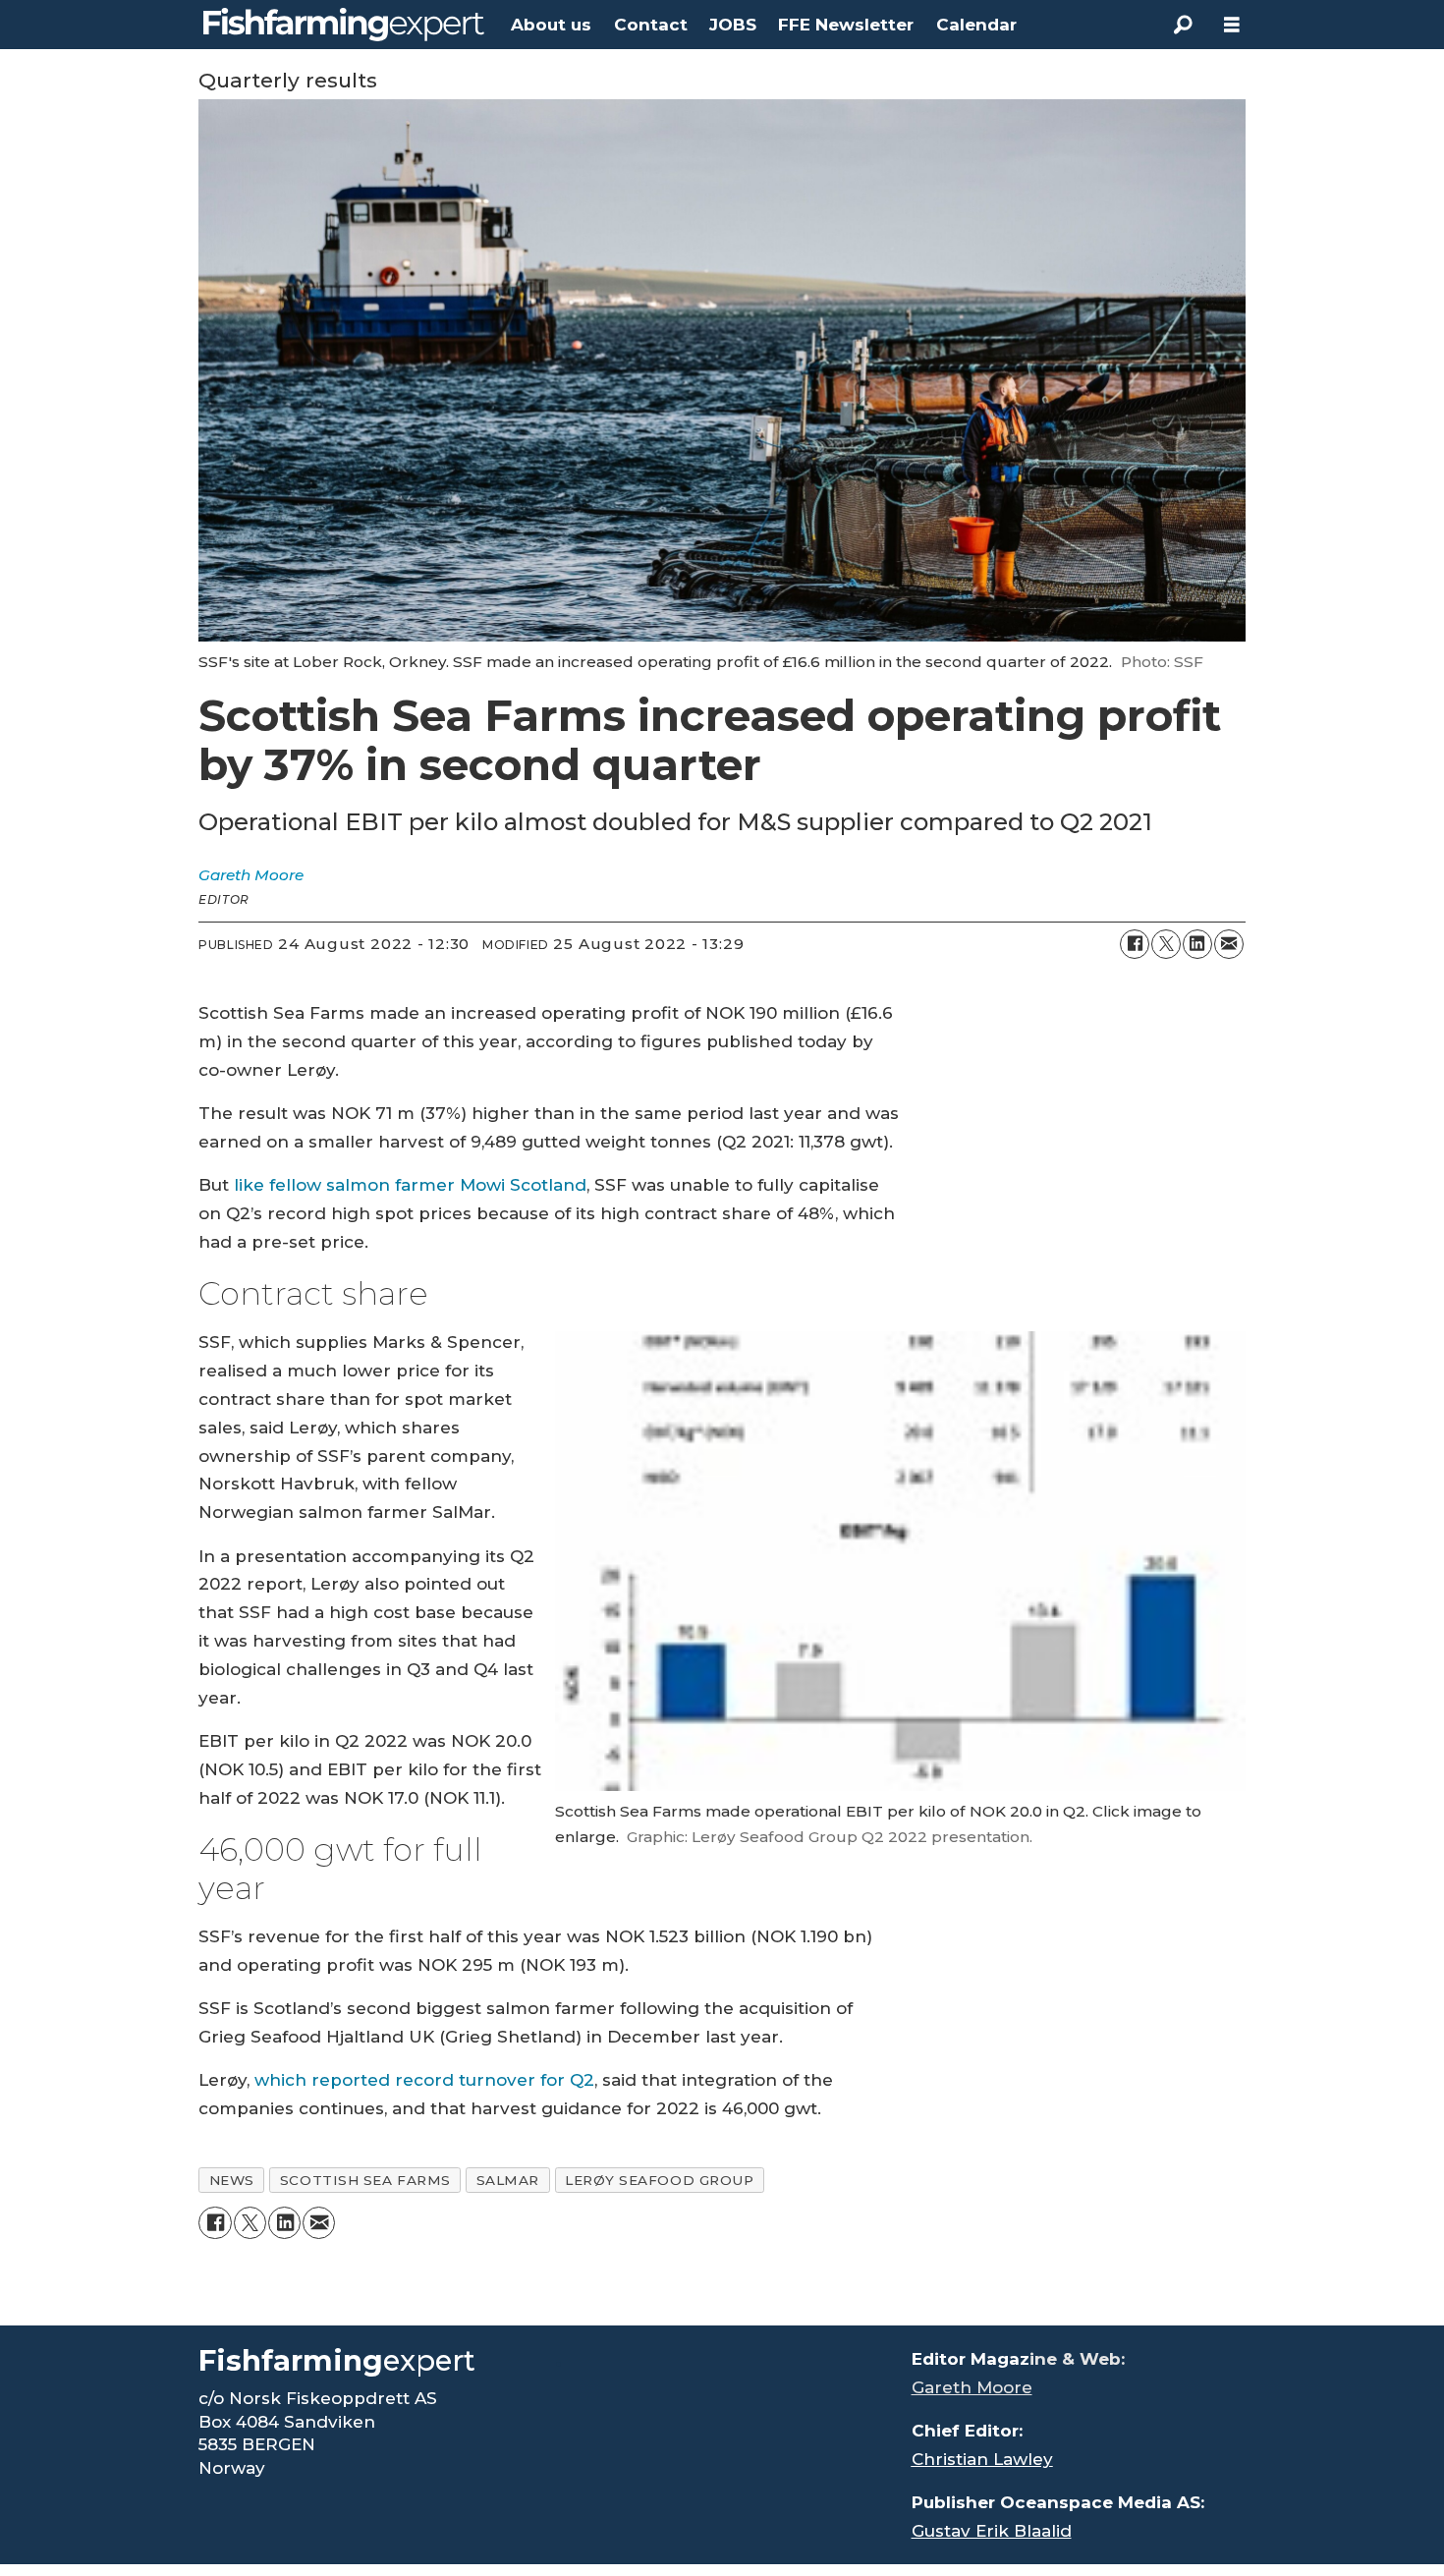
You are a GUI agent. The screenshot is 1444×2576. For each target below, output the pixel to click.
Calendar (976, 25)
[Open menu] (1232, 25)
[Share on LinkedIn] (1197, 944)
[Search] (1183, 25)
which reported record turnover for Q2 (424, 2080)
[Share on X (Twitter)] (1166, 944)
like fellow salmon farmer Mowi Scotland (410, 1185)
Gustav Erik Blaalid (992, 2531)
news (232, 2180)
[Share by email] (1229, 944)
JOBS (733, 25)
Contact (651, 25)
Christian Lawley (982, 2459)
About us (551, 25)
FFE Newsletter (846, 25)
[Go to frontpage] (344, 25)
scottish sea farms (365, 2180)
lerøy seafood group (659, 2180)
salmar (508, 2180)
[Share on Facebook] (1135, 944)
